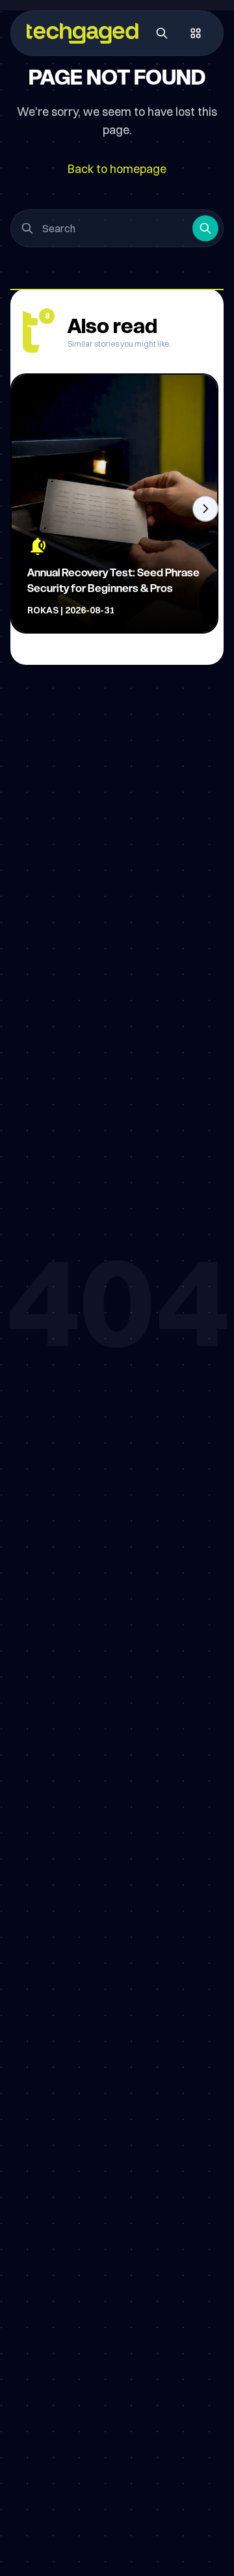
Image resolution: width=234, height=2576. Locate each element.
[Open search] (162, 33)
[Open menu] (196, 33)
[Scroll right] (205, 509)
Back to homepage (117, 169)
